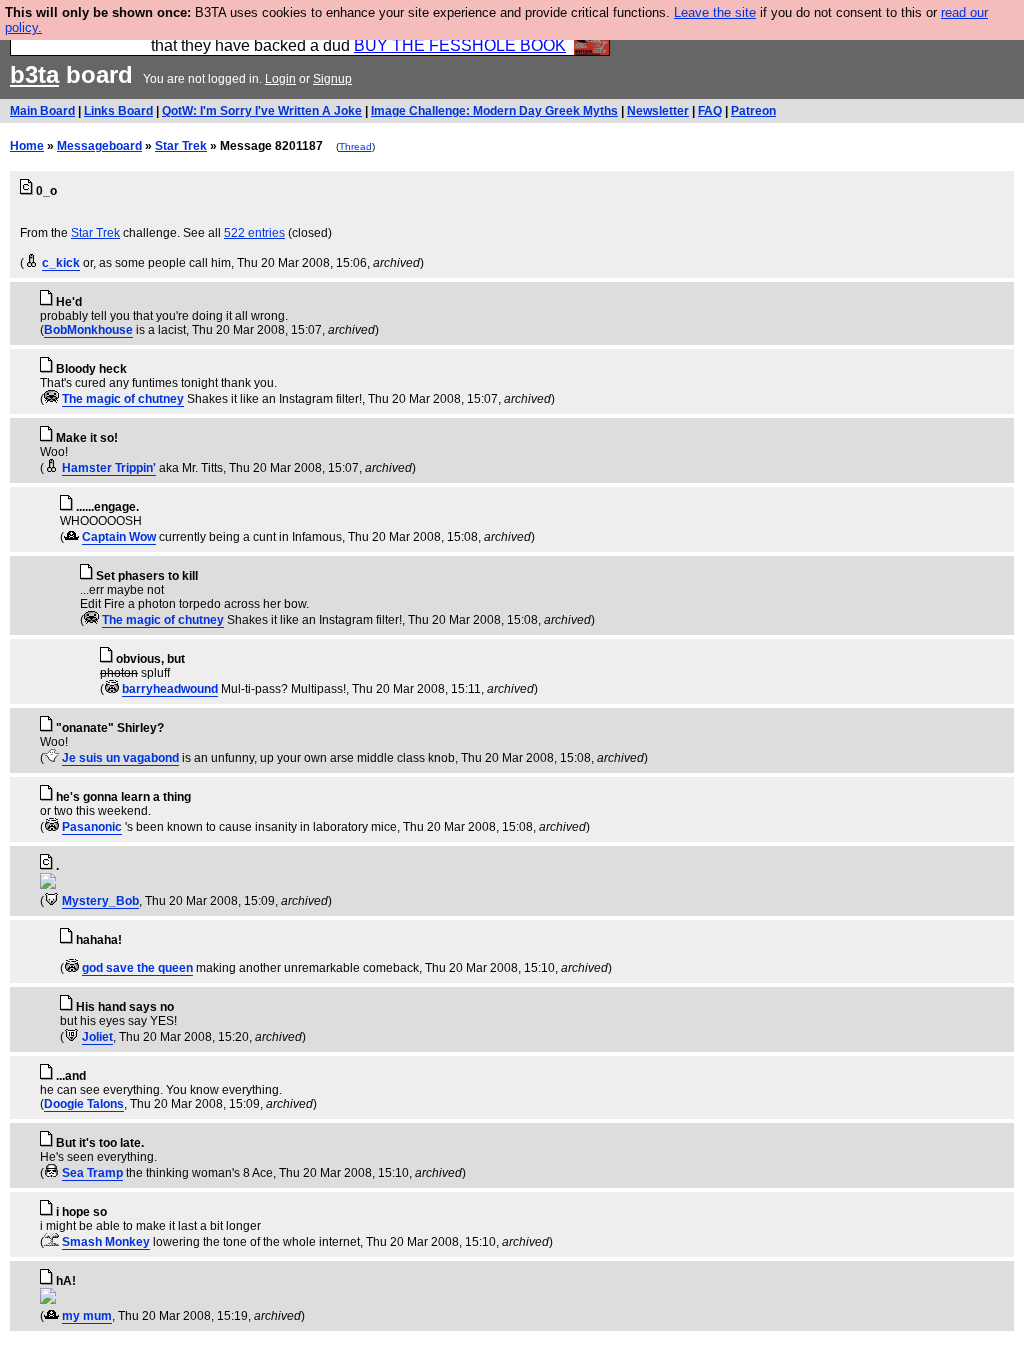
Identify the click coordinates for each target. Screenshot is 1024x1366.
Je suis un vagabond (120, 758)
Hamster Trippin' (109, 468)
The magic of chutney (123, 399)
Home (27, 146)
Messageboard (99, 146)
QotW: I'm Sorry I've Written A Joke (262, 111)
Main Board (42, 111)
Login (280, 79)
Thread (355, 146)
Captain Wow (119, 537)
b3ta (34, 74)
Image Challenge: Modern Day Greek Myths (494, 111)
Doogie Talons (84, 1104)
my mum (87, 1316)
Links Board (118, 111)
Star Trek (181, 146)
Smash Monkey (106, 1242)
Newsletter (658, 111)
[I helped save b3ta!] (31, 263)
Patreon (753, 111)
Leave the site (715, 12)
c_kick (61, 263)
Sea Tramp (92, 1173)
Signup (332, 79)
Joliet (97, 1037)
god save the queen (137, 968)
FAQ (710, 111)
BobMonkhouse (88, 330)
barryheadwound (170, 689)
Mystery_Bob (100, 901)
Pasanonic (92, 827)
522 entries (254, 233)
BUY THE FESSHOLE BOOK (460, 45)
